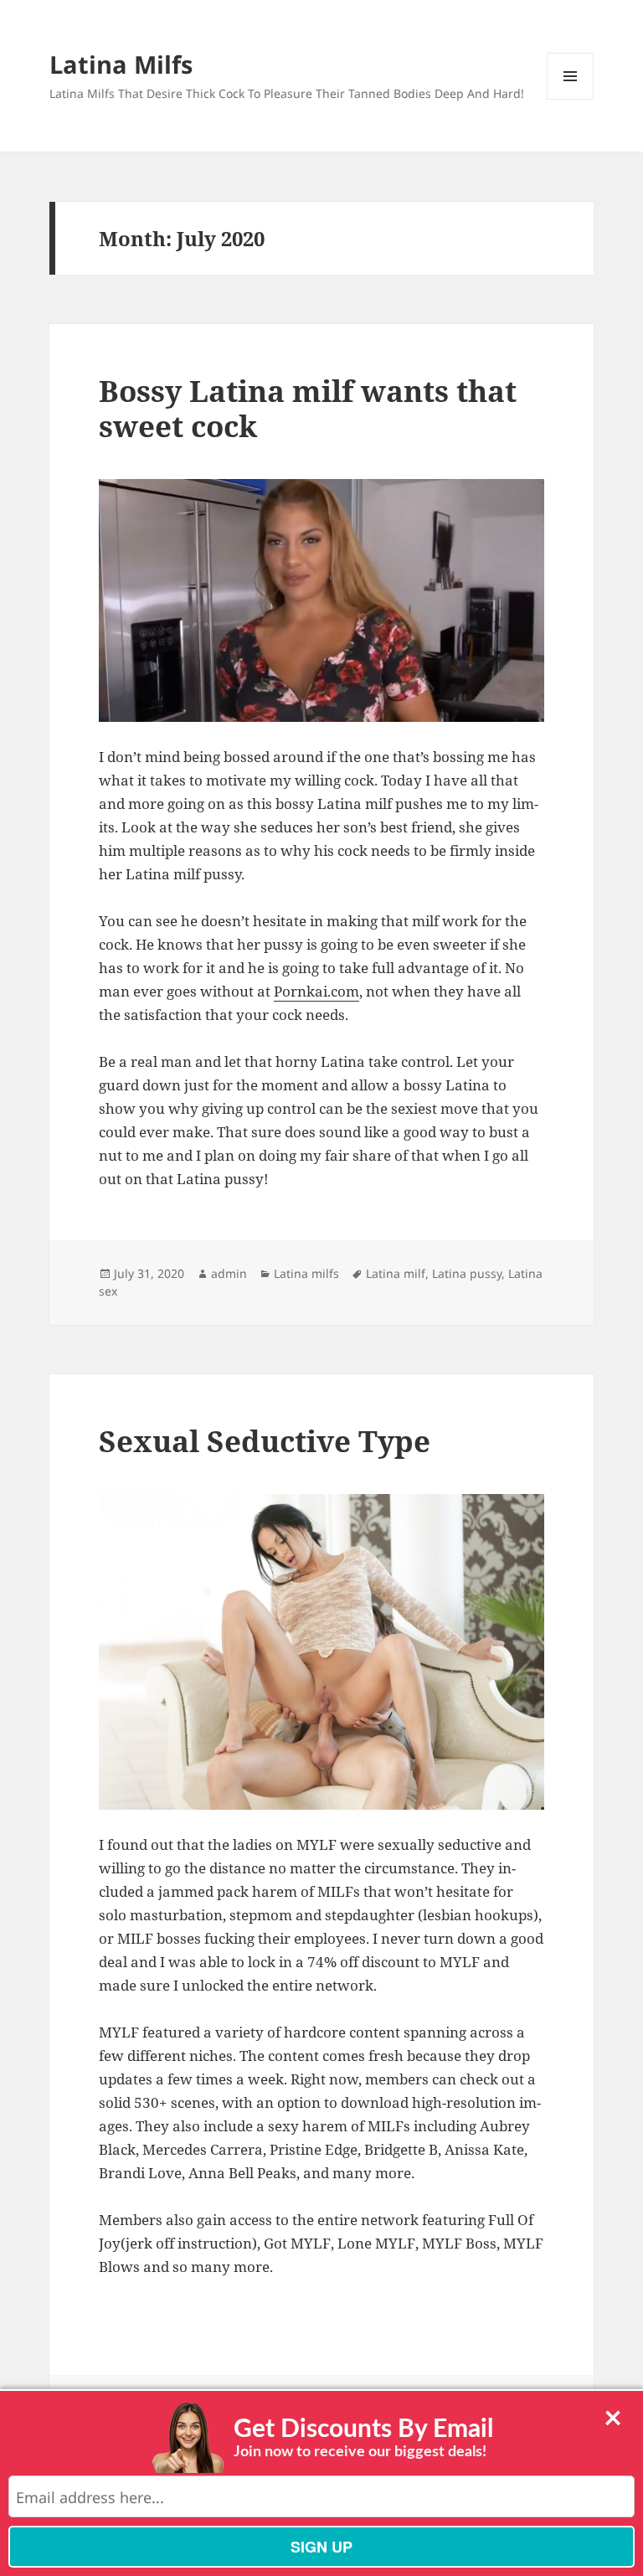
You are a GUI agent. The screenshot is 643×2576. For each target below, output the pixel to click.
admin (229, 1273)
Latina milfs (306, 1273)
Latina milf (396, 1273)
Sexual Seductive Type (265, 1441)
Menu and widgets (571, 99)
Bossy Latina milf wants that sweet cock (308, 408)
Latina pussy (467, 1273)
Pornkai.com (316, 991)
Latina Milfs (121, 64)
